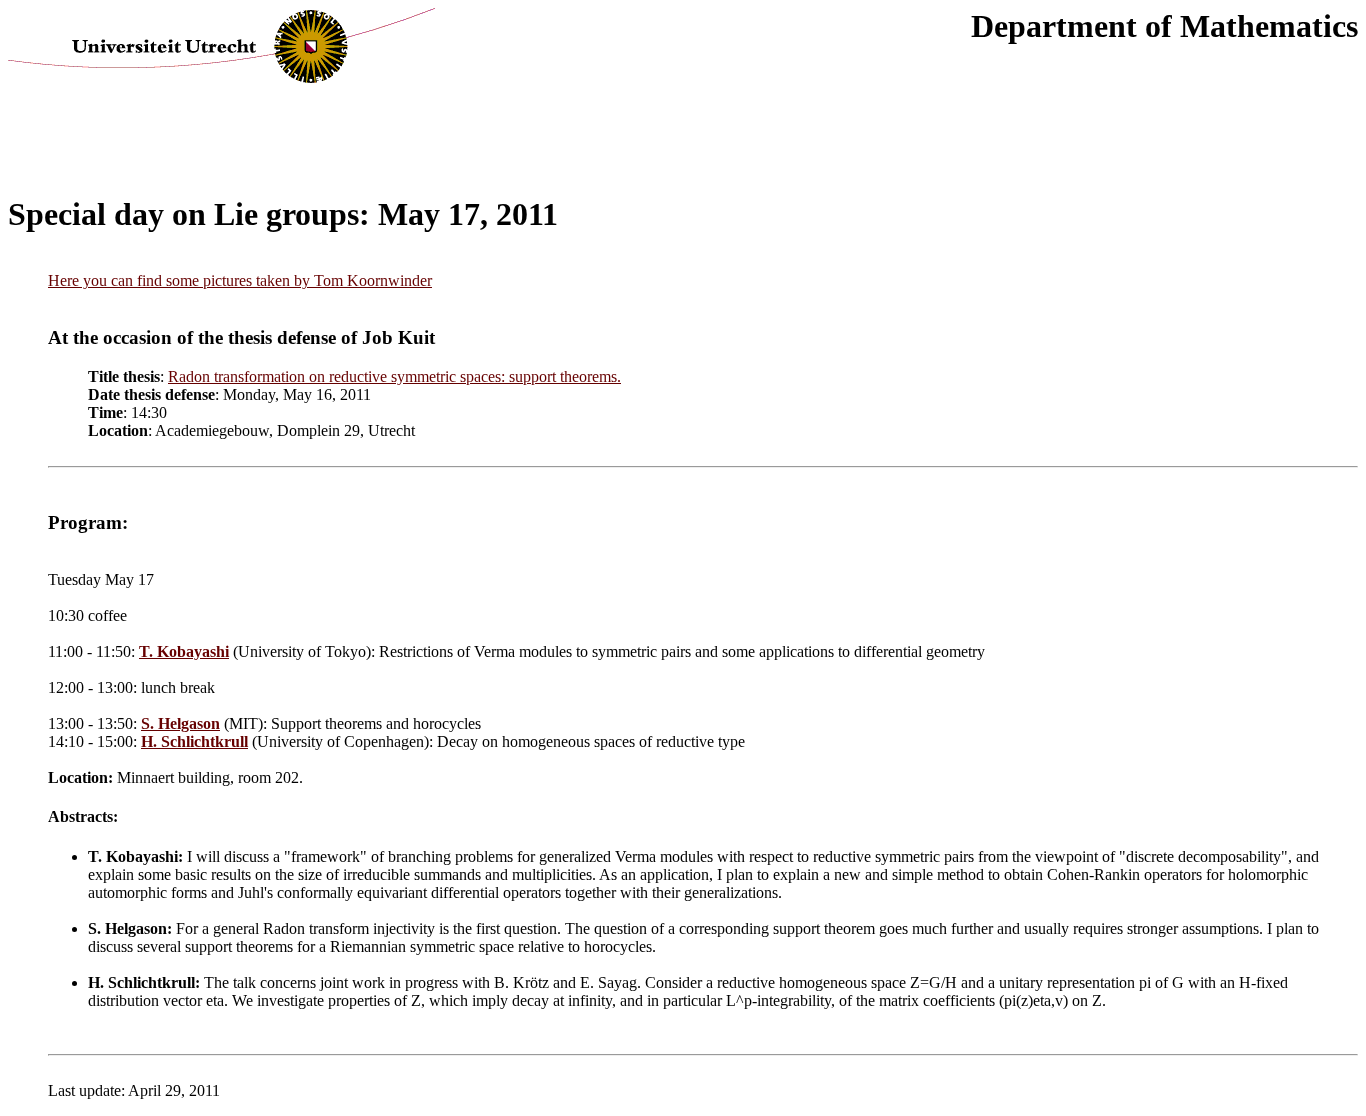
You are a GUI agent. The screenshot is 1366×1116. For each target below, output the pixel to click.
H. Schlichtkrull (194, 741)
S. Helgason (180, 723)
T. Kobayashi (184, 651)
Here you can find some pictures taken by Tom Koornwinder (240, 280)
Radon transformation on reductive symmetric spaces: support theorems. (394, 376)
